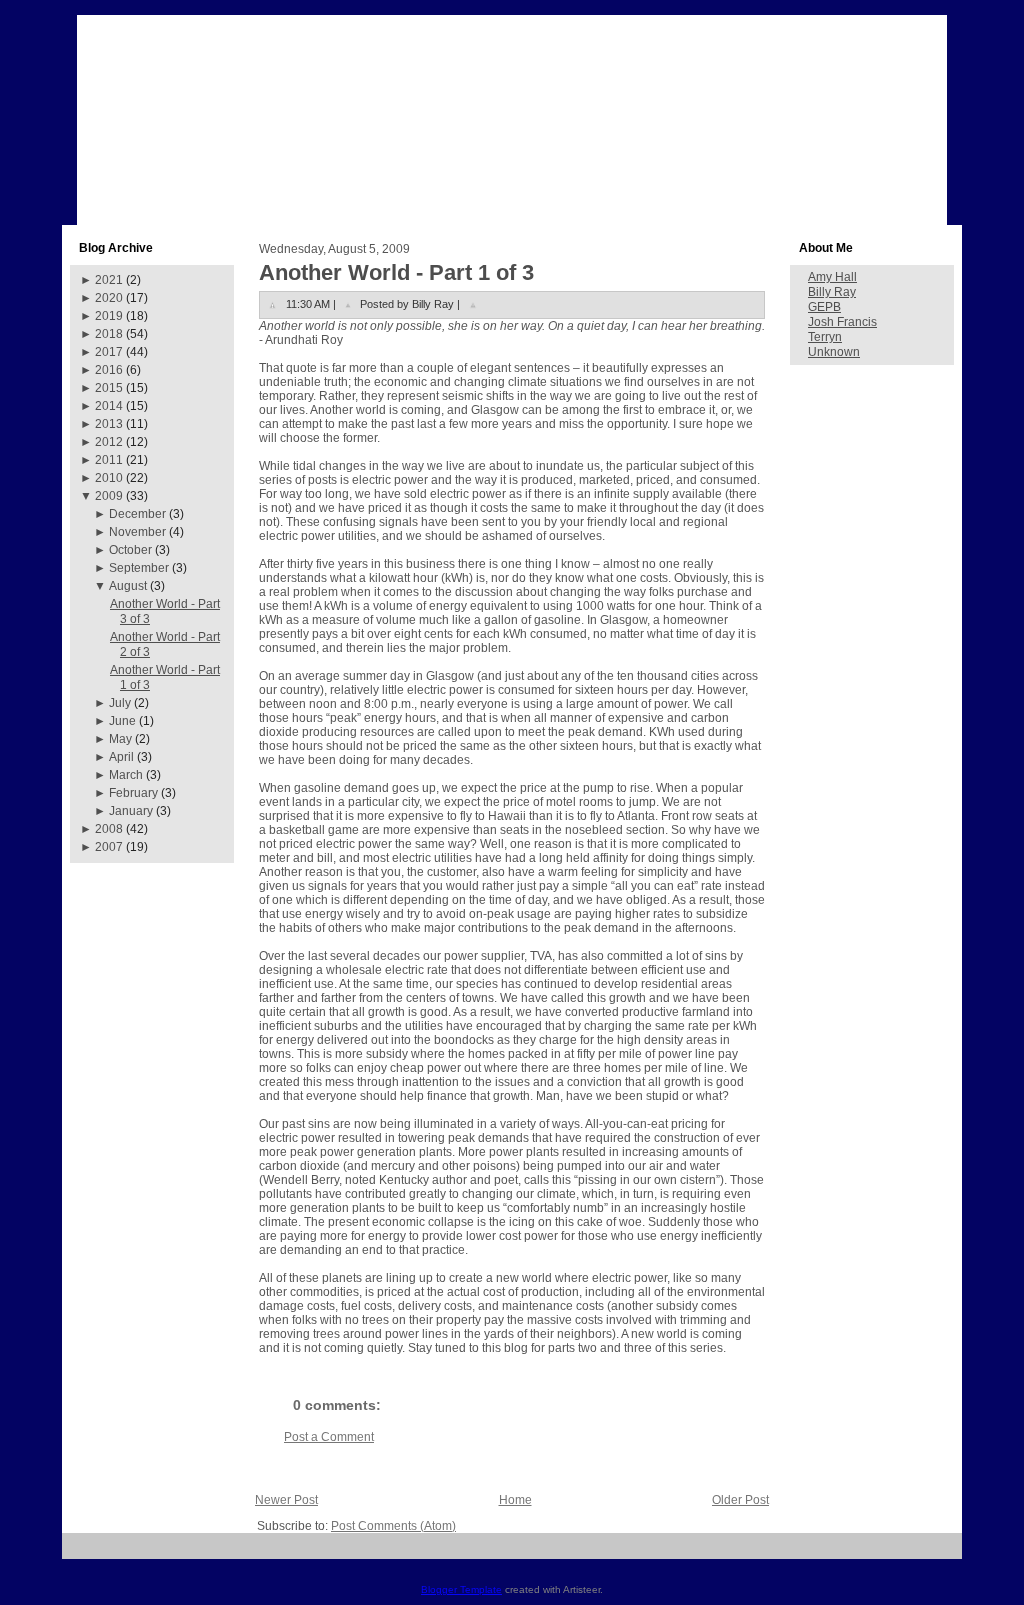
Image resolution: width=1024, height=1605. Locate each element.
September (139, 568)
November (137, 532)
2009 (109, 496)
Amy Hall (832, 277)
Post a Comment (329, 1437)
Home (515, 1500)
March (126, 775)
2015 (109, 388)
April (121, 757)
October (130, 550)
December (137, 514)
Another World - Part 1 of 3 (396, 272)
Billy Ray (832, 292)
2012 (109, 442)
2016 (109, 370)
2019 (109, 316)
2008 (109, 829)
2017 (109, 352)
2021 (109, 280)
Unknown (834, 352)
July (120, 703)
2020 (109, 298)
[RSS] (84, 1553)
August (128, 586)
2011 (109, 460)
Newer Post (286, 1500)
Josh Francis (842, 322)
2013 (109, 424)
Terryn (825, 337)
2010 (109, 478)
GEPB (824, 307)
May (120, 739)
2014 (109, 406)
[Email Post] (473, 304)
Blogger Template (461, 1589)
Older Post (740, 1500)
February (133, 793)
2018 (109, 334)
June (122, 721)
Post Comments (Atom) (393, 1526)
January (131, 811)
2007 (109, 847)
